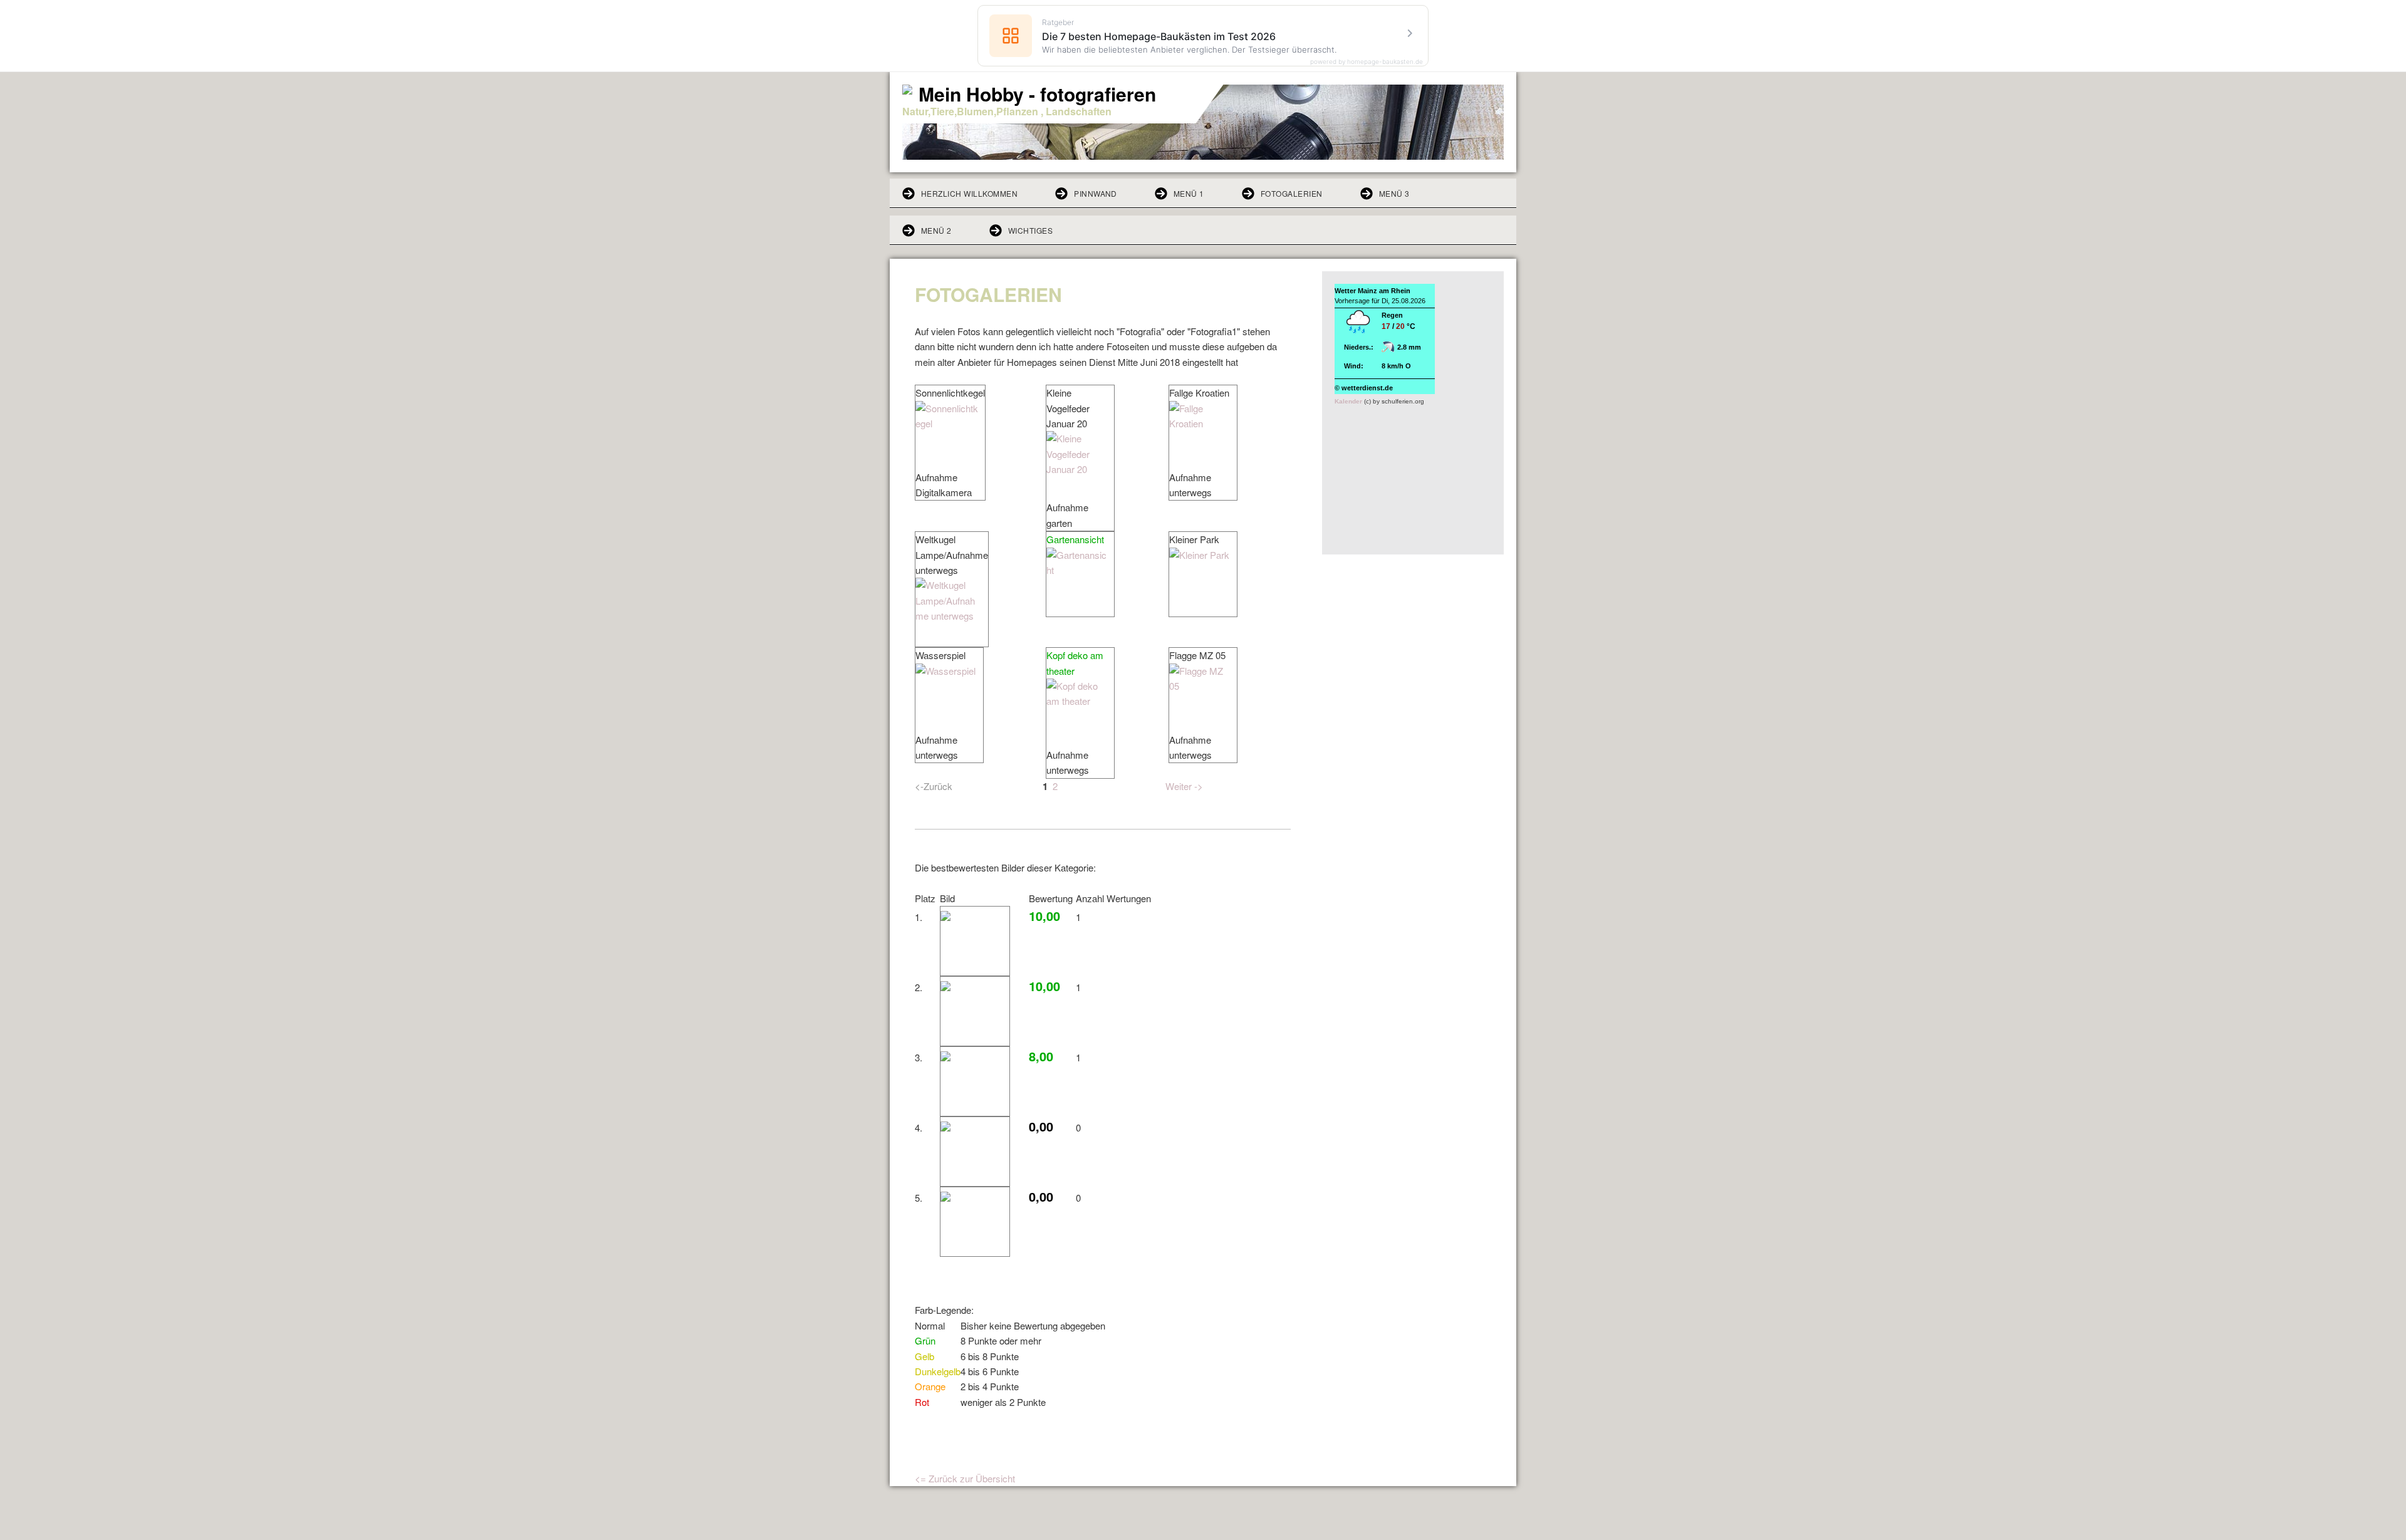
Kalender (1348, 401)
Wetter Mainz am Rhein (1372, 291)
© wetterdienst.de (1364, 388)
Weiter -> (1184, 786)
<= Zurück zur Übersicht (965, 1478)
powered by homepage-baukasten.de (1367, 61)
